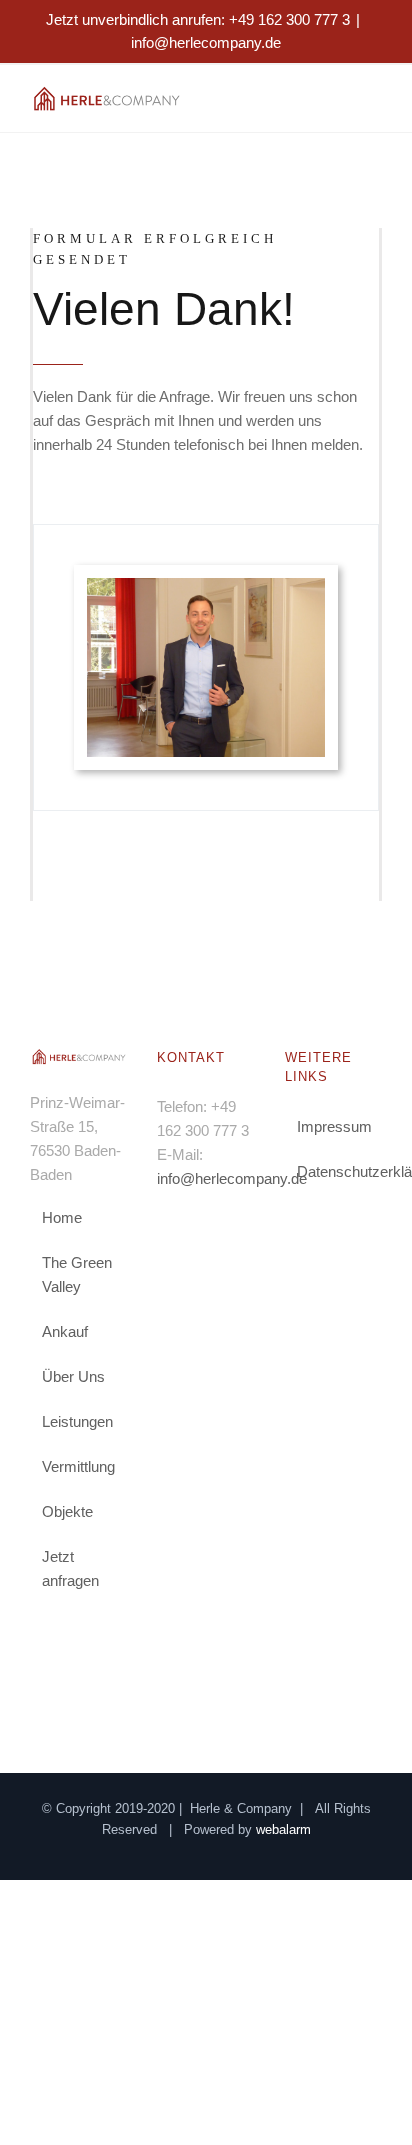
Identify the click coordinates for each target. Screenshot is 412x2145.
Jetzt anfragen (70, 1568)
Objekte (67, 1511)
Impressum (334, 1126)
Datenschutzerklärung (334, 1171)
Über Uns (73, 1376)
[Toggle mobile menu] (374, 100)
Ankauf (65, 1331)
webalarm (283, 1829)
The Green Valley (77, 1274)
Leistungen (77, 1421)
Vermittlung (78, 1466)
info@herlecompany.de (206, 42)
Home (62, 1217)
